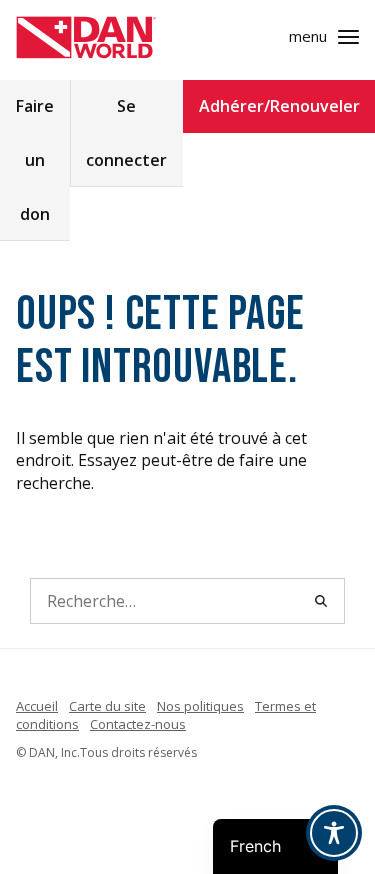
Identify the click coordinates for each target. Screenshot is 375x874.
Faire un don (35, 160)
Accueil (37, 706)
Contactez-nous (138, 724)
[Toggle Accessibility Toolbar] (334, 833)
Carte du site (107, 706)
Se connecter (126, 133)
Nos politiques (200, 706)
